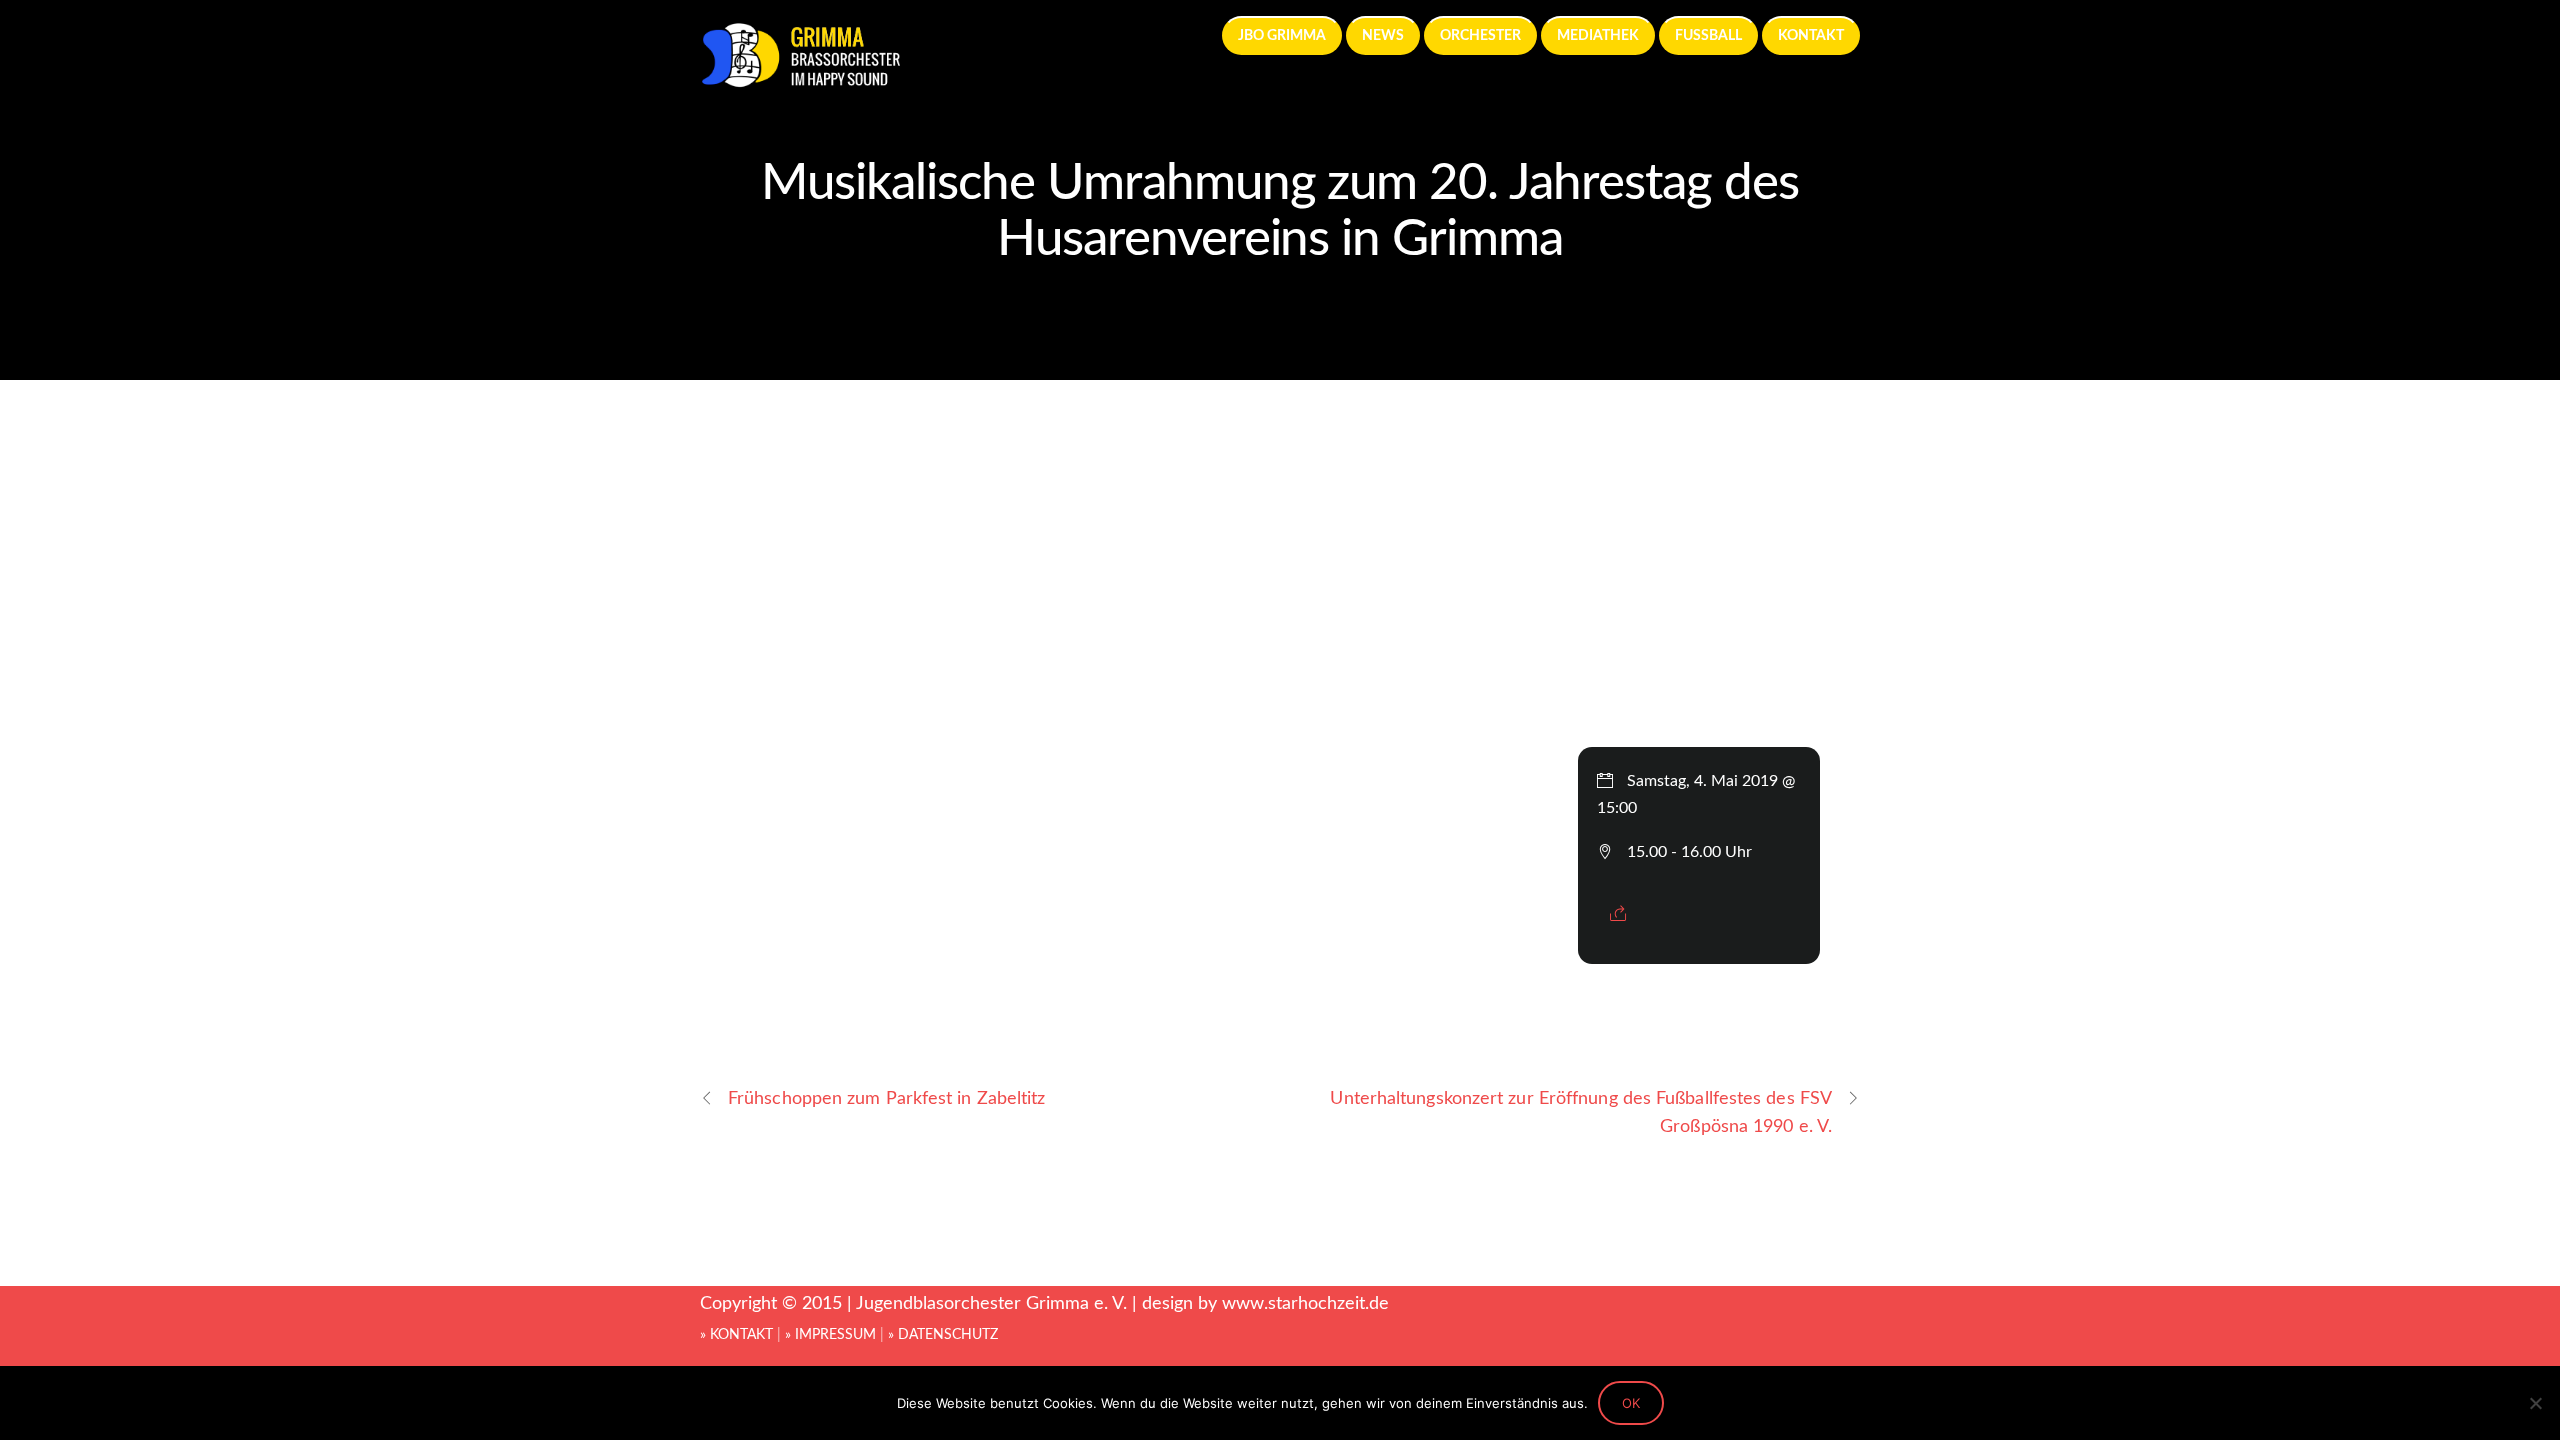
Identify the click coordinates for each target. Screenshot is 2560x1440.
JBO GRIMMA (1282, 35)
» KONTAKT (736, 1335)
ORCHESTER (1480, 35)
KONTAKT (1811, 35)
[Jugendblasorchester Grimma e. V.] (800, 79)
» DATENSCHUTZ (943, 1335)
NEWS (1383, 35)
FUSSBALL (1708, 35)
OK (1631, 1403)
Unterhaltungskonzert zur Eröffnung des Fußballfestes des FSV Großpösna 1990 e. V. (1581, 1112)
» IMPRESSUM (830, 1335)
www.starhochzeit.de (1305, 1303)
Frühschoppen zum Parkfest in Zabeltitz (887, 1098)
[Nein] (2535, 1403)
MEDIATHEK (1598, 35)
